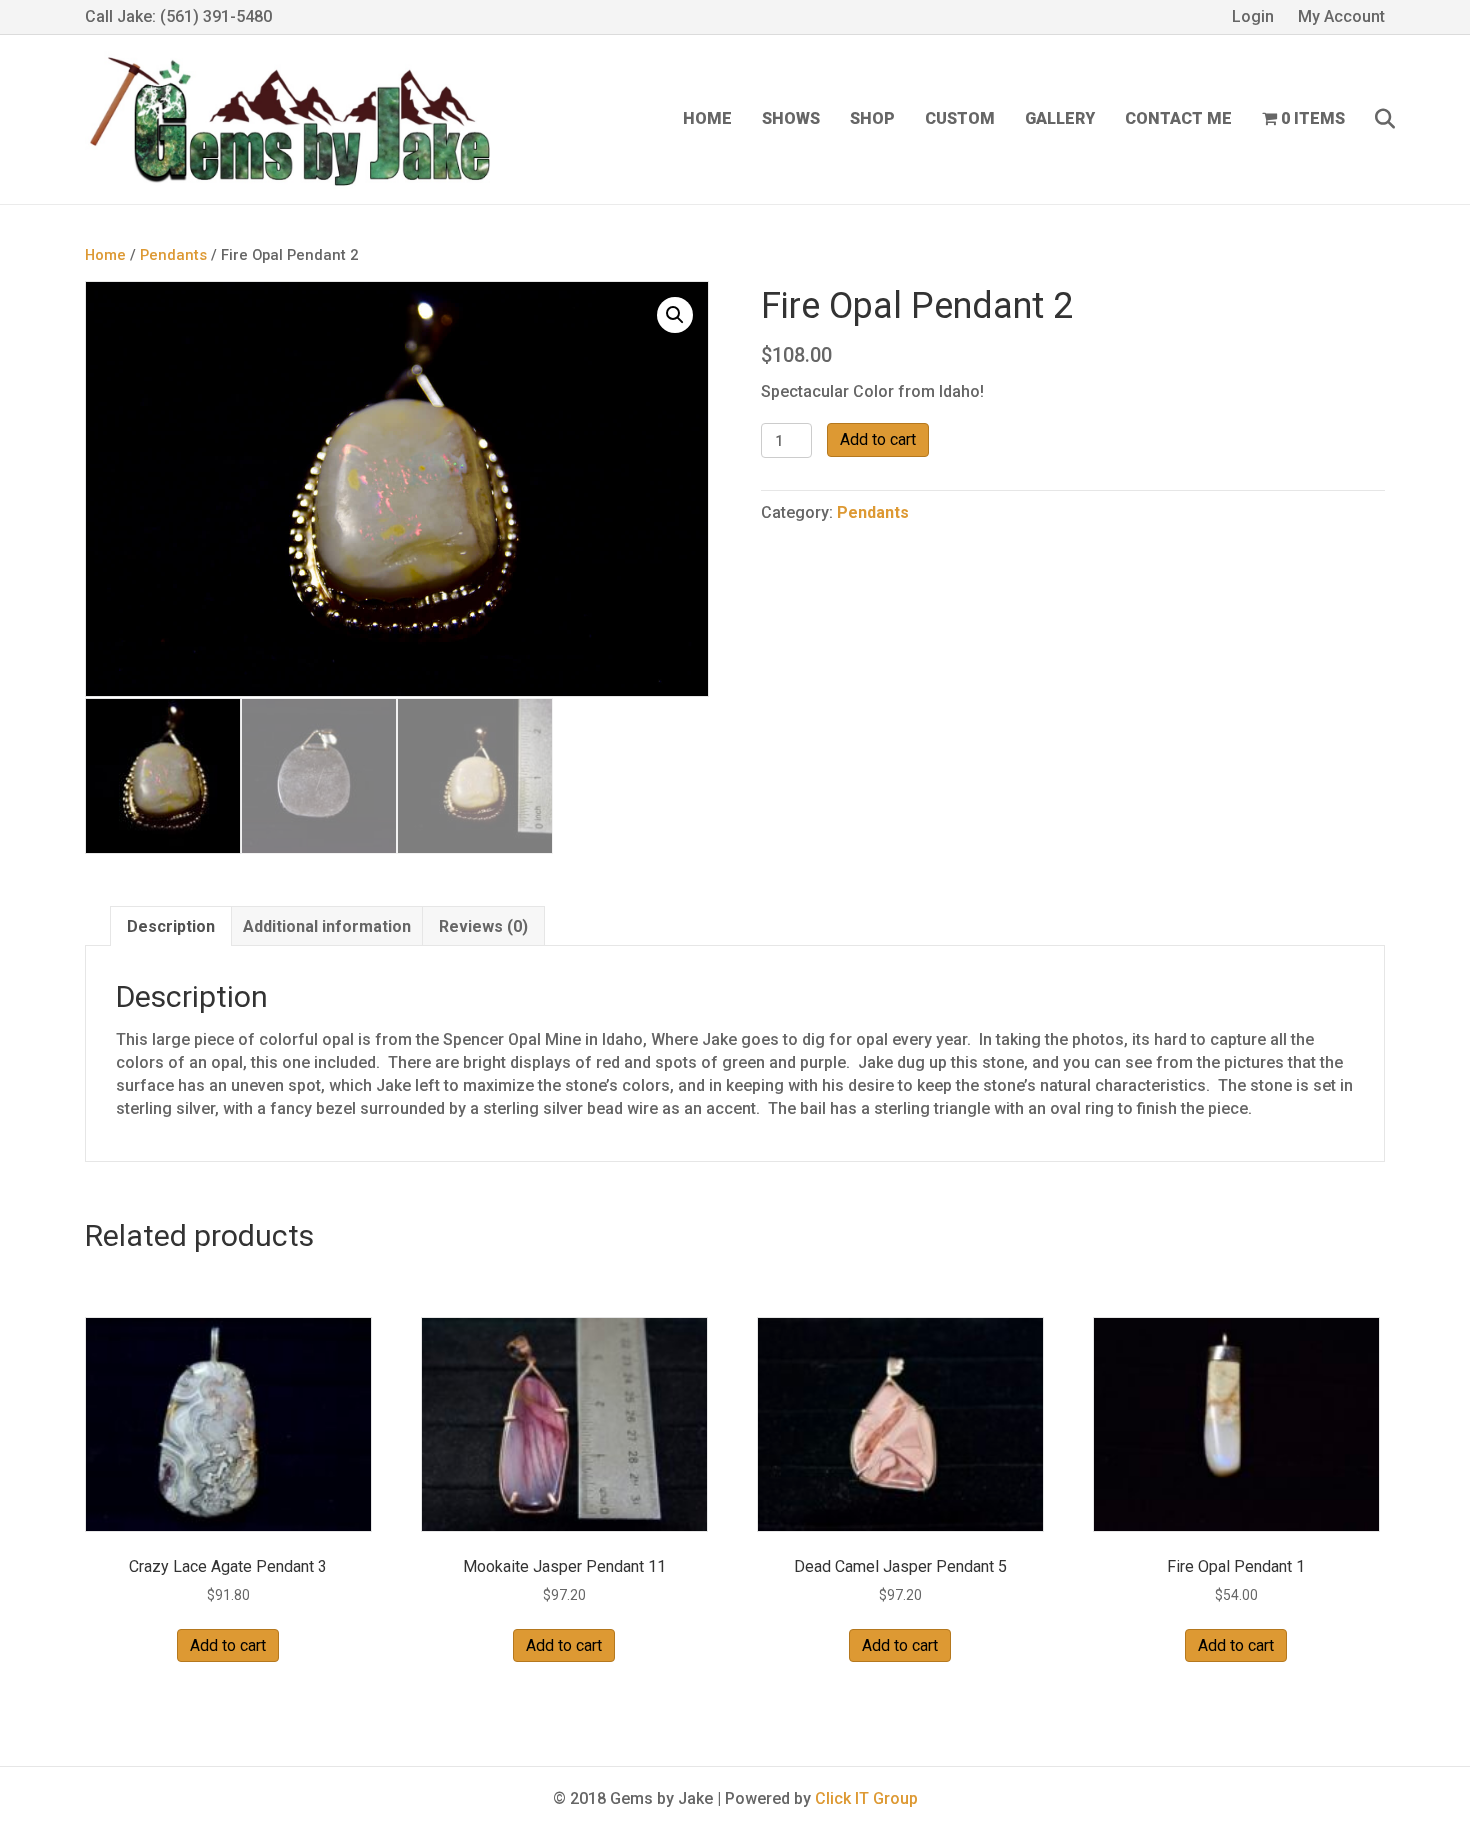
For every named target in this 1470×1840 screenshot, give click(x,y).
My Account (1341, 16)
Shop (872, 118)
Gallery (1060, 118)
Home (707, 118)
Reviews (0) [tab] (483, 926)
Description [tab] (171, 926)
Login (1253, 16)
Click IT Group (866, 1798)
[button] (675, 315)
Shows (791, 118)
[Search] (1372, 119)
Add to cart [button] (228, 1645)
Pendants (173, 255)
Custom (960, 118)
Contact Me (1178, 118)
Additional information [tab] (327, 926)
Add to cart (878, 439)
